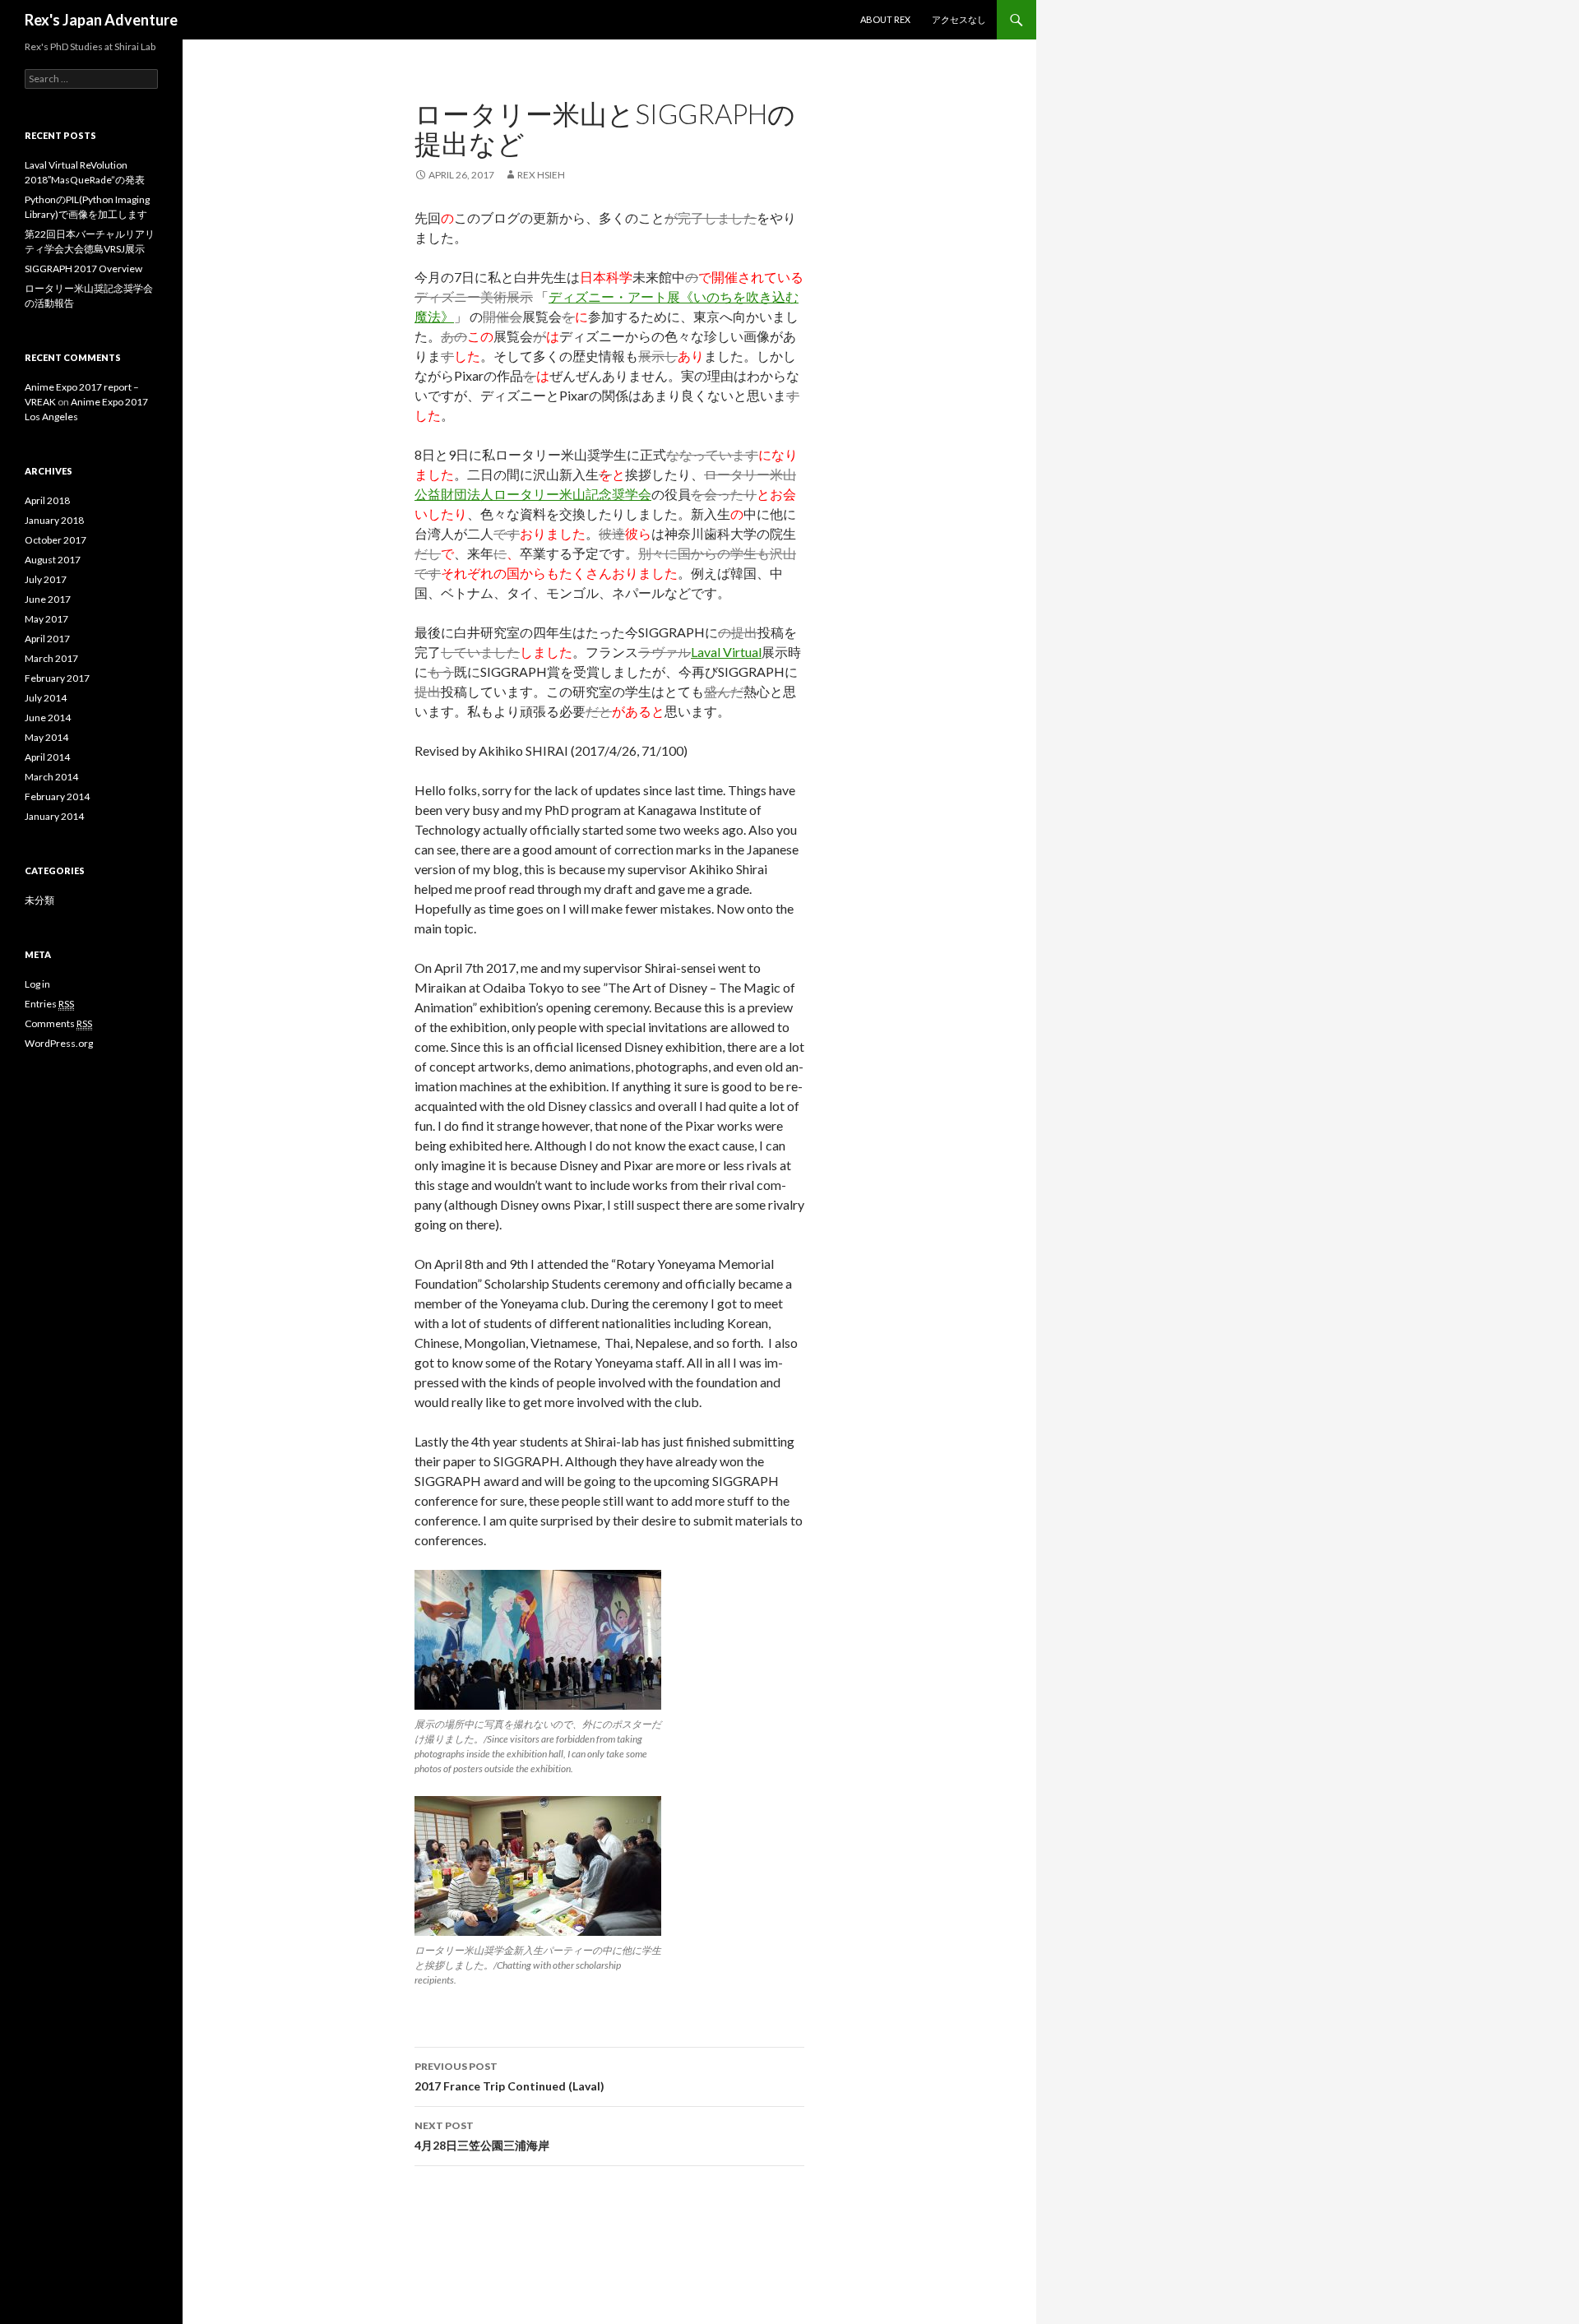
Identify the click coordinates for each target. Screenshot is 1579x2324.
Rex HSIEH (541, 175)
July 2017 (46, 579)
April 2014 (47, 757)
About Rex (885, 19)
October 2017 (56, 540)
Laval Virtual (726, 652)
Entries (49, 1004)
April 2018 (47, 500)
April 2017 (47, 639)
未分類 (39, 900)
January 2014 (54, 816)
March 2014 (51, 777)
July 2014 (46, 698)
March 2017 (51, 658)
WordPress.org (59, 1043)
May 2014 (46, 737)
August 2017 (53, 560)
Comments (58, 1023)
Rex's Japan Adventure (101, 20)
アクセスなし (959, 19)
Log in (37, 984)
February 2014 (57, 796)
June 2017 (48, 599)
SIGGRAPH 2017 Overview (83, 269)
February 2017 (57, 678)
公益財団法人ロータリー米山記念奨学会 (533, 494)
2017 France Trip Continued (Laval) (509, 2076)
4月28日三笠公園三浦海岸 (482, 2136)
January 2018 (54, 520)
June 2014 (48, 718)
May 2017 (46, 619)
